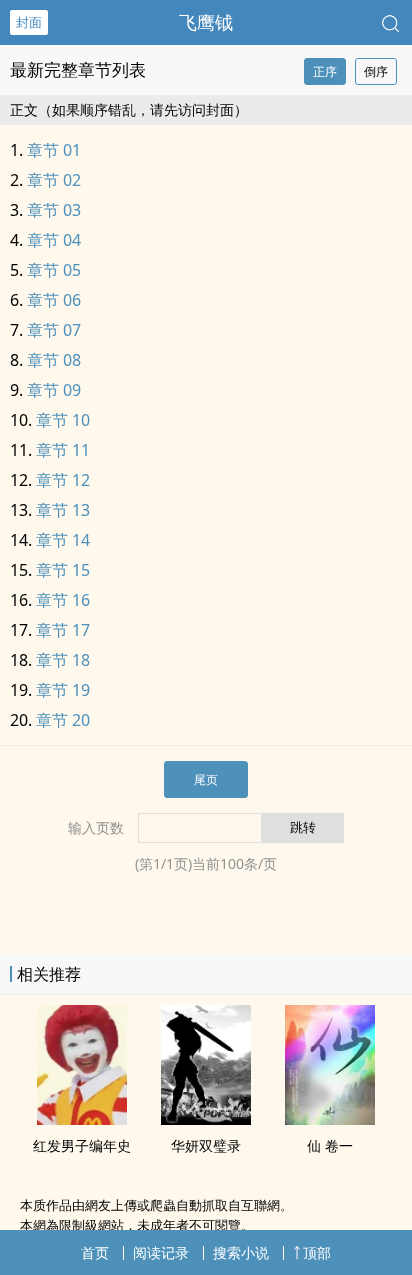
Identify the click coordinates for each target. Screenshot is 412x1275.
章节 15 (63, 570)
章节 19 (63, 690)
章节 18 (63, 660)
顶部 (317, 1252)
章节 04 (54, 240)
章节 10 (63, 420)
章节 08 (54, 360)
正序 (325, 71)
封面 (29, 22)
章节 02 (54, 180)
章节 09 (54, 390)
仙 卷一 (330, 1145)
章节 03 (54, 210)
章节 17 (63, 630)
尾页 (206, 779)
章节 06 (54, 300)
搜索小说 (241, 1252)
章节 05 (54, 270)
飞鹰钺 (206, 22)
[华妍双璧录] (206, 1119)
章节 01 (54, 150)
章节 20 (63, 720)
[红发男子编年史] (82, 1119)
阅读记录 (161, 1252)
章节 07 (54, 330)
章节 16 (63, 600)
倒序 (376, 71)
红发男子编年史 (82, 1145)
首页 (95, 1252)
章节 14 (63, 540)
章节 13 (63, 510)
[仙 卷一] (330, 1119)
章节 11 (63, 450)
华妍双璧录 (206, 1145)
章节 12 (63, 480)
